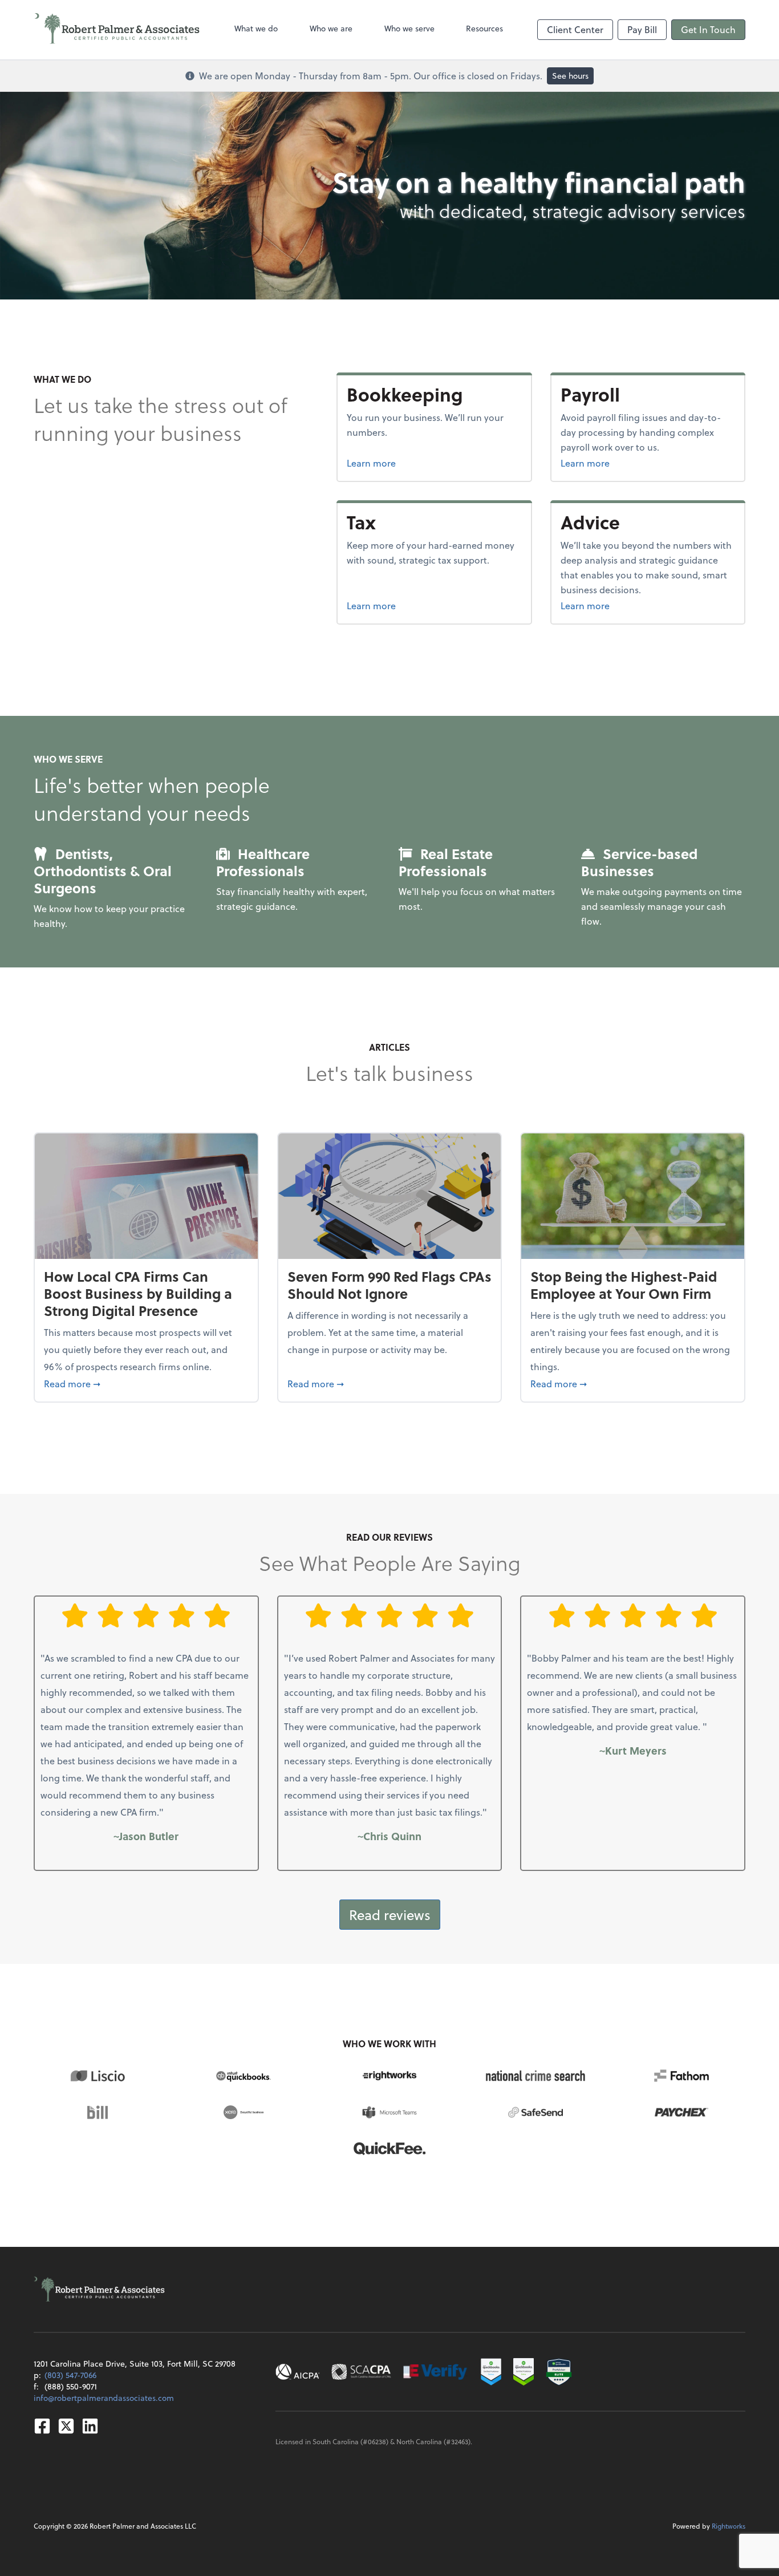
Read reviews (390, 1915)
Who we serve (409, 28)
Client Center (575, 29)
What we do (256, 28)
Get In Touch (708, 29)
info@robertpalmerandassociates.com (104, 2398)
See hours (570, 76)
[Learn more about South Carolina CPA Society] (361, 2372)
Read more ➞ (146, 1383)
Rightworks (729, 2526)
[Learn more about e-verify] (436, 2372)
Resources (484, 28)
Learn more (414, 463)
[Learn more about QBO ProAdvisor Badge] (524, 2372)
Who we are (331, 28)
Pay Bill (642, 29)
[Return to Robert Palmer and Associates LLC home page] (117, 30)
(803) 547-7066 (70, 2375)
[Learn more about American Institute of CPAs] (298, 2372)
